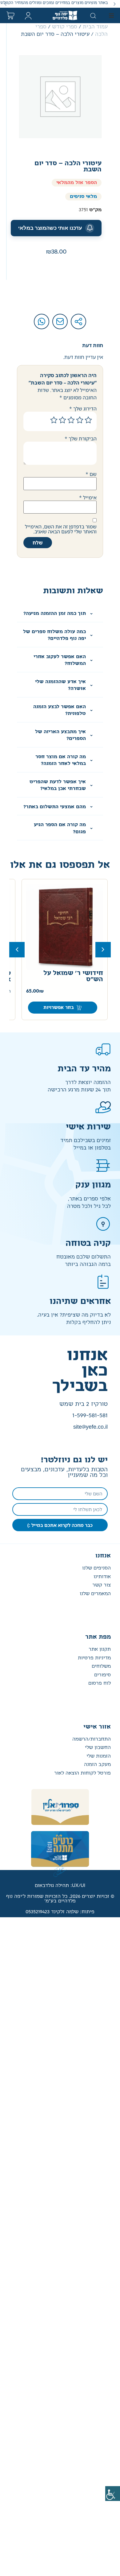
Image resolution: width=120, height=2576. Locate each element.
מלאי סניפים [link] (83, 197)
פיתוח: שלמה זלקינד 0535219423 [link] (60, 1912)
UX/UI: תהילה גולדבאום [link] (60, 1886)
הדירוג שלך (83, 409)
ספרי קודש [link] (65, 27)
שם (91, 474)
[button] (115, 4)
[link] (113, 2494)
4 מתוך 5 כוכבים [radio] (62, 420)
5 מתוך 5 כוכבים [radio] (54, 420)
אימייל (88, 498)
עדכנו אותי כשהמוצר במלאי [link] (50, 228)
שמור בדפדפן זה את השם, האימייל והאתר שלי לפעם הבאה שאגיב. (61, 529)
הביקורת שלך (81, 439)
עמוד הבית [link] (95, 27)
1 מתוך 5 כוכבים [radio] (88, 420)
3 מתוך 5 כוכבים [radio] (71, 420)
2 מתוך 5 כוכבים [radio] (80, 420)
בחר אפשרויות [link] (59, 1008)
